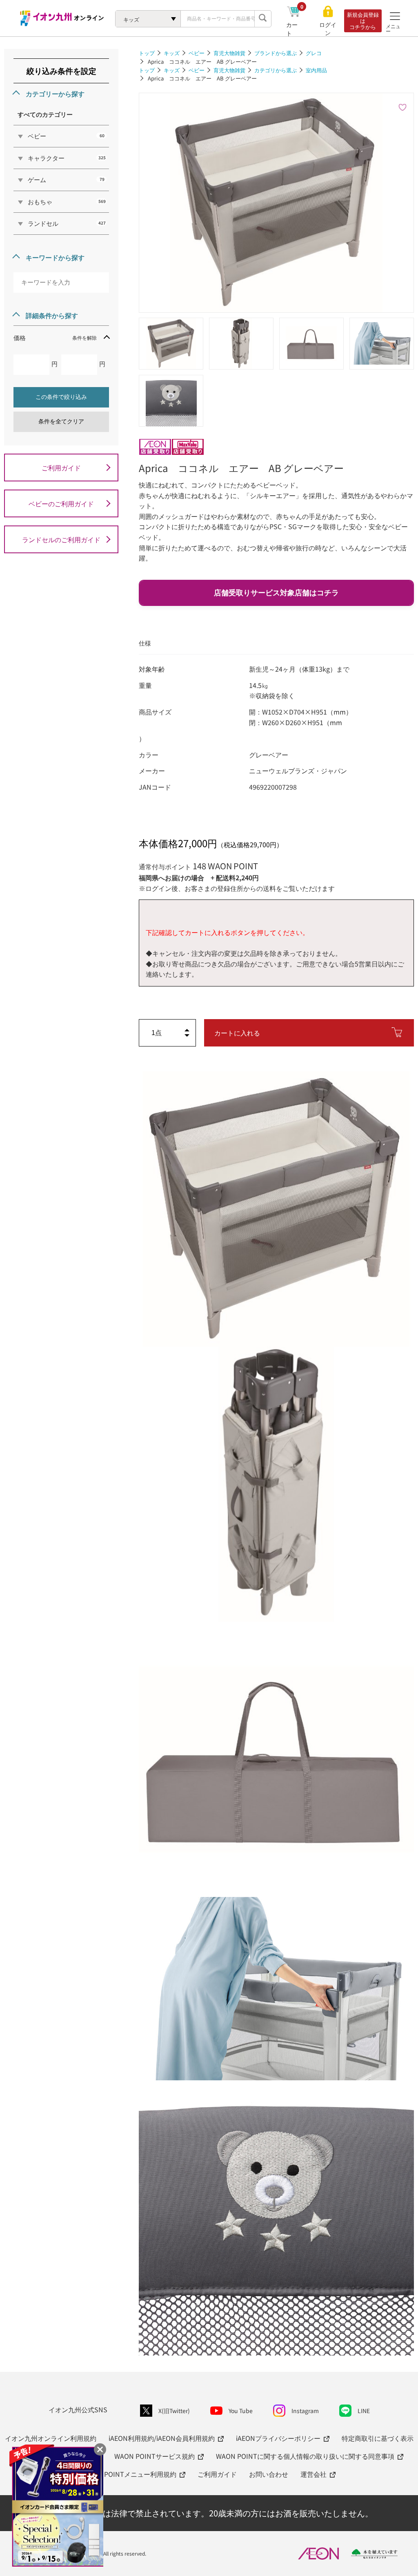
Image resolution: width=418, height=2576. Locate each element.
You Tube (241, 2411)
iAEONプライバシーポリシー (278, 2438)
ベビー (197, 53)
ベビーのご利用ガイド (61, 503)
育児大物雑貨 (229, 53)
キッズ (172, 53)
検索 (263, 19)
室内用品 (316, 70)
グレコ (314, 53)
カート (295, 29)
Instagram (305, 2411)
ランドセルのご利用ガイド (61, 539)
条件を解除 (84, 337)
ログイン (328, 29)
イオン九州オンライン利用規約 (51, 2438)
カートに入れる (237, 1033)
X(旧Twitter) (174, 2411)
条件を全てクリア (61, 421)
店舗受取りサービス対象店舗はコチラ (276, 593)
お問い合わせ (269, 2474)
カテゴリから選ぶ (276, 70)
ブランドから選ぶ (276, 53)
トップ (147, 53)
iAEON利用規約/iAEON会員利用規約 (162, 2438)
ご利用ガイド (61, 468)
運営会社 (313, 2474)
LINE (364, 2411)
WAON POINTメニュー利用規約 (130, 2474)
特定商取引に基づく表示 (378, 2438)
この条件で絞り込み (61, 397)
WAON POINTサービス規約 (155, 2456)
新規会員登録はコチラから (363, 21)
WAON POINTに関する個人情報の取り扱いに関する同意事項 (305, 2456)
